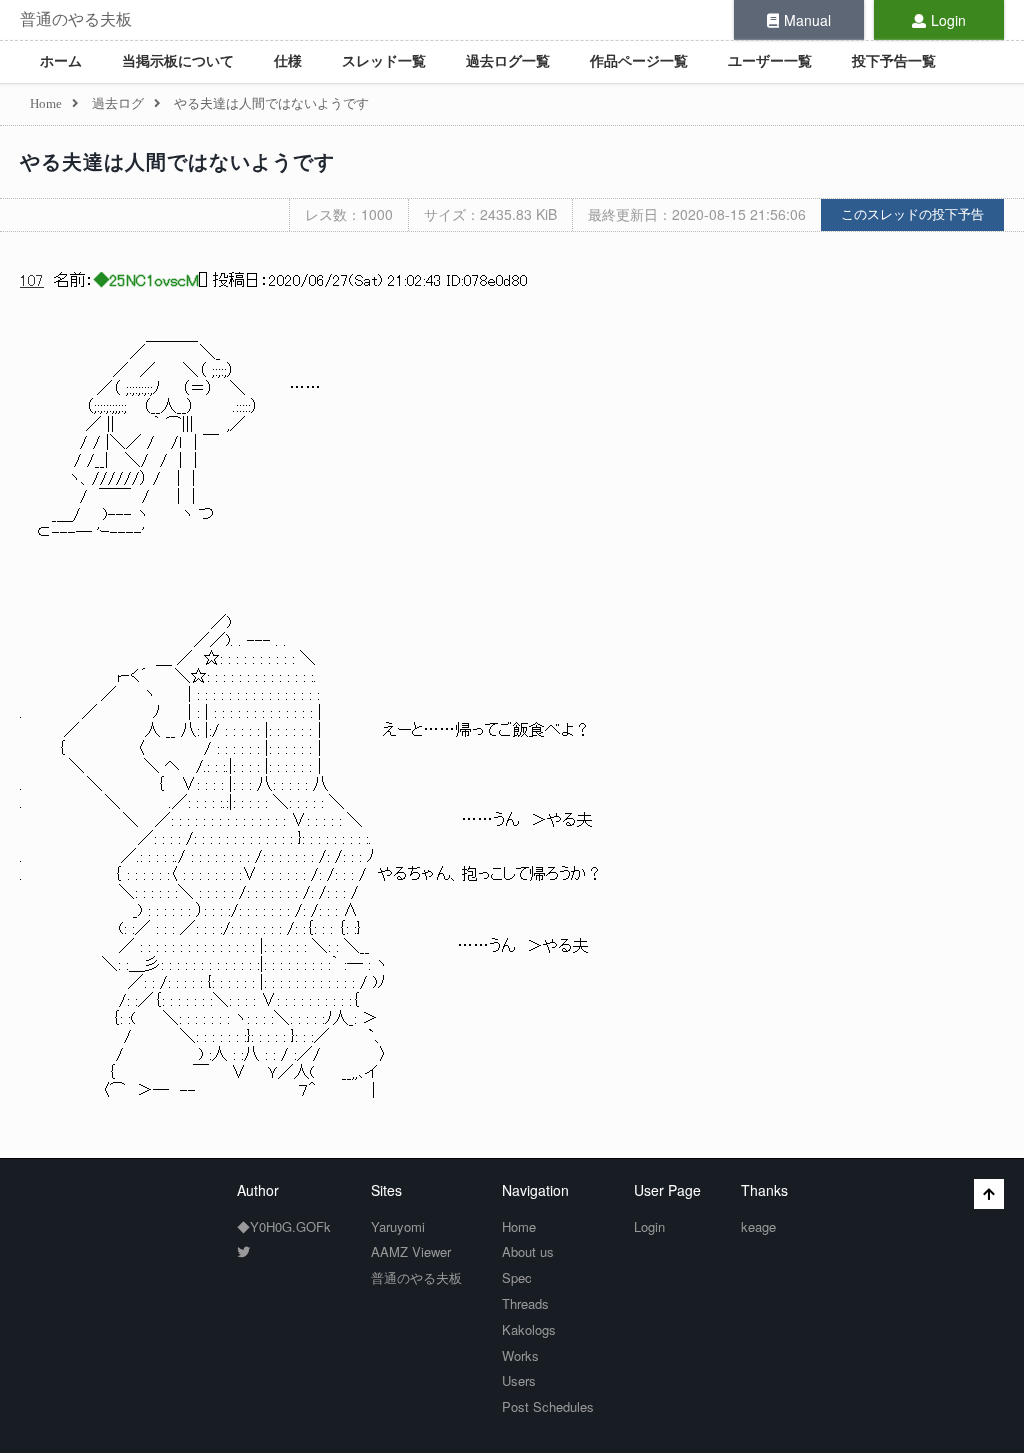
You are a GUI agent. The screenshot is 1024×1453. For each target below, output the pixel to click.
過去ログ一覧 (508, 61)
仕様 (288, 61)
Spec (517, 1277)
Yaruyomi (398, 1226)
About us (528, 1251)
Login (948, 20)
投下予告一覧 (894, 61)
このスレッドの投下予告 (912, 214)
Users (519, 1380)
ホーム (61, 61)
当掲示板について (178, 61)
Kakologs (529, 1329)
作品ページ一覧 (639, 61)
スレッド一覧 (384, 61)
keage (758, 1226)
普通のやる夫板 (76, 19)
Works (520, 1355)
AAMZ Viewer (411, 1251)
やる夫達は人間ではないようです (177, 162)
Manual (807, 20)
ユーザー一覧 (770, 61)
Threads (525, 1303)
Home (519, 1226)
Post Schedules (548, 1406)
